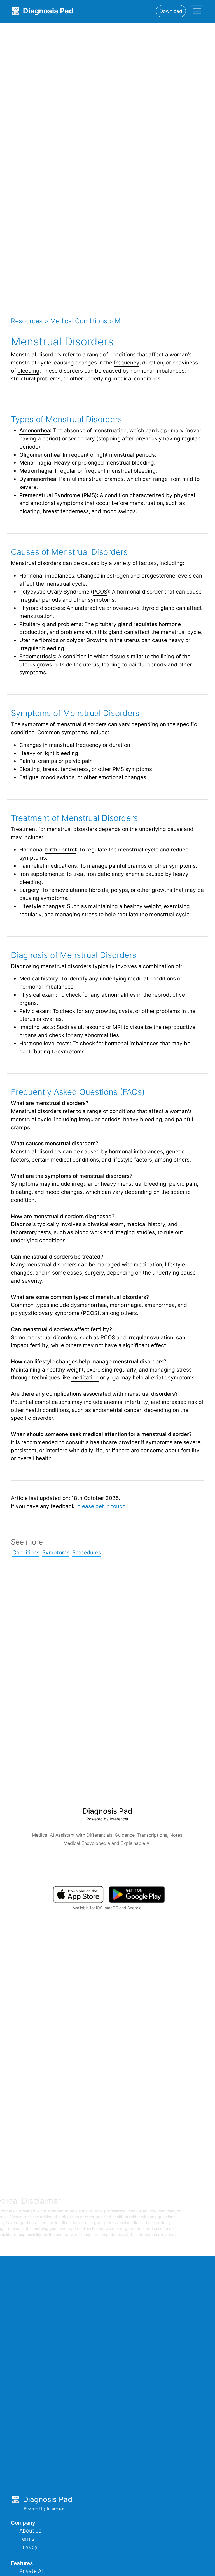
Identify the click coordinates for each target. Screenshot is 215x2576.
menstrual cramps (101, 479)
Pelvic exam (35, 1011)
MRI (117, 1027)
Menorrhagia (35, 463)
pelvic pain (79, 761)
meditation (85, 1377)
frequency (127, 363)
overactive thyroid (136, 608)
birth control (61, 850)
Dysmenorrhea (38, 479)
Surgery (29, 890)
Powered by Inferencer (107, 1819)
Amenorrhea (35, 430)
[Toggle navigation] (197, 11)
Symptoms (56, 1552)
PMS (89, 495)
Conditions (26, 1552)
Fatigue (29, 777)
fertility (100, 1329)
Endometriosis (37, 656)
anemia (113, 1402)
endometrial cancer (117, 1410)
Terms (27, 2539)
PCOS (100, 592)
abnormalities (119, 995)
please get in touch (101, 1506)
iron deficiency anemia (115, 874)
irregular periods (40, 600)
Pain (25, 866)
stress (89, 914)
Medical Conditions (79, 321)
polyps (75, 640)
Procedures (87, 1552)
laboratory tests (31, 1232)
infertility (137, 1402)
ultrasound (91, 1027)
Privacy (28, 2547)
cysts (126, 1011)
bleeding (28, 371)
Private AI (31, 2571)
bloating (30, 511)
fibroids (49, 640)
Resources (27, 321)
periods (29, 447)
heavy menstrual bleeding (134, 1184)
